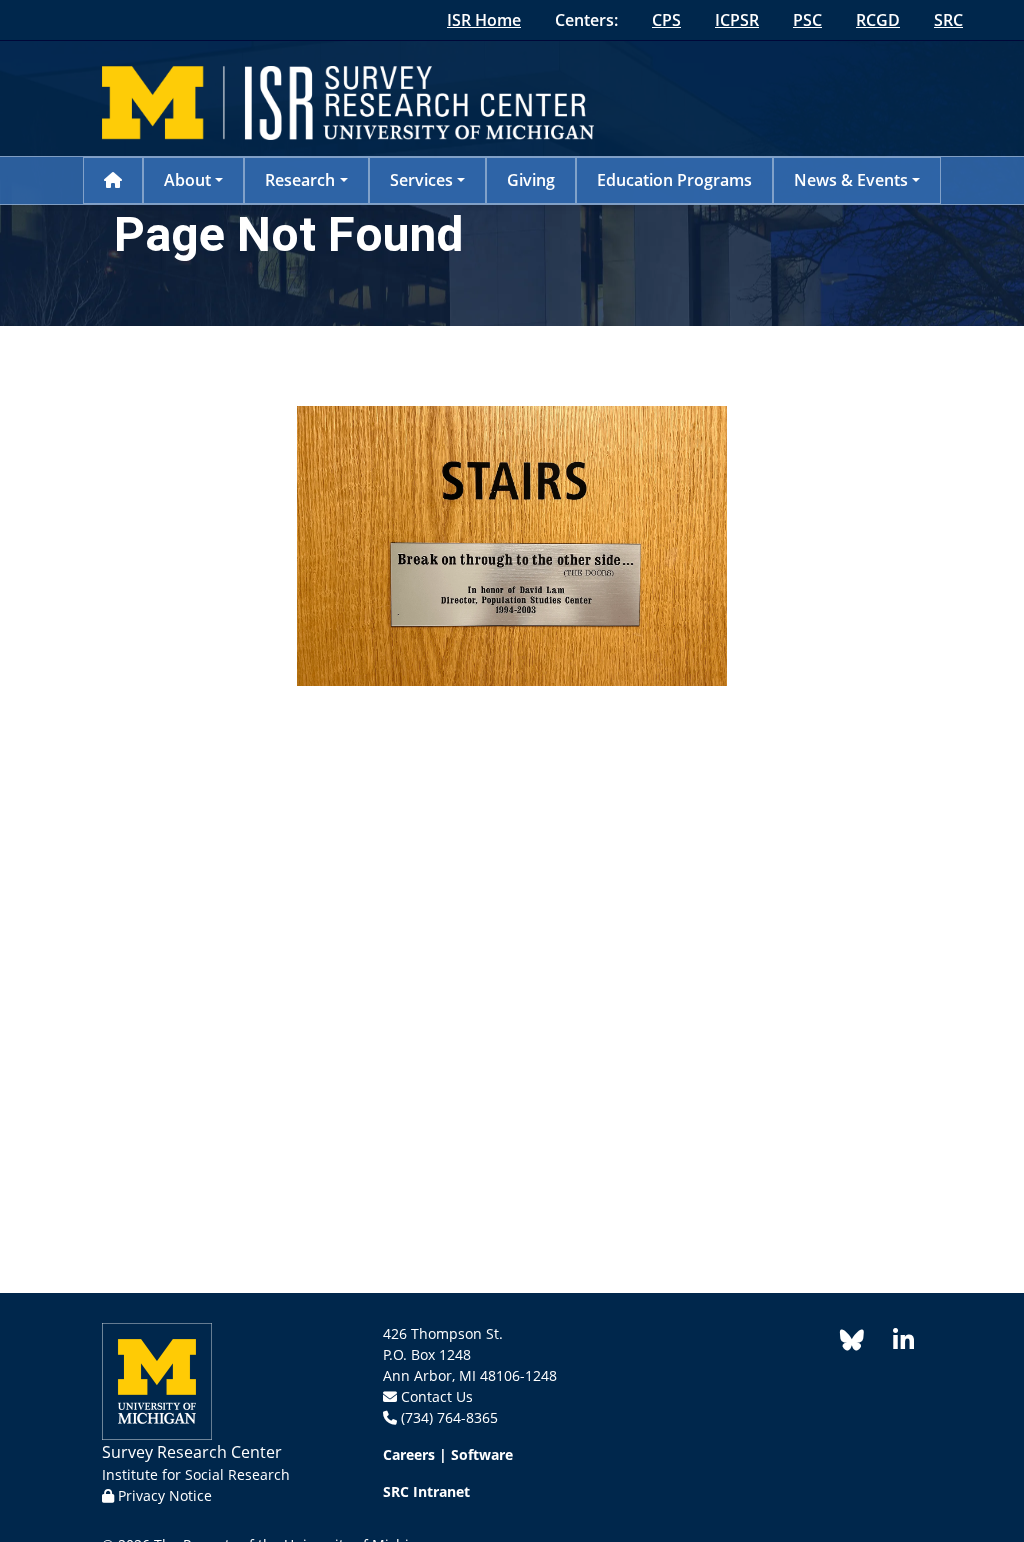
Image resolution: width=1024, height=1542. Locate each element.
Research (300, 180)
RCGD (878, 20)
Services (421, 180)
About (187, 180)
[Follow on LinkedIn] (893, 1343)
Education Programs (674, 180)
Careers (409, 1454)
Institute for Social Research (196, 1474)
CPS (666, 20)
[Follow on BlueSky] (852, 1343)
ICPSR (737, 20)
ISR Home (484, 20)
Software (482, 1454)
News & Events (851, 180)
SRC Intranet (426, 1491)
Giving (531, 180)
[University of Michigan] (157, 1379)
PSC (807, 20)
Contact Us (437, 1396)
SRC (948, 20)
